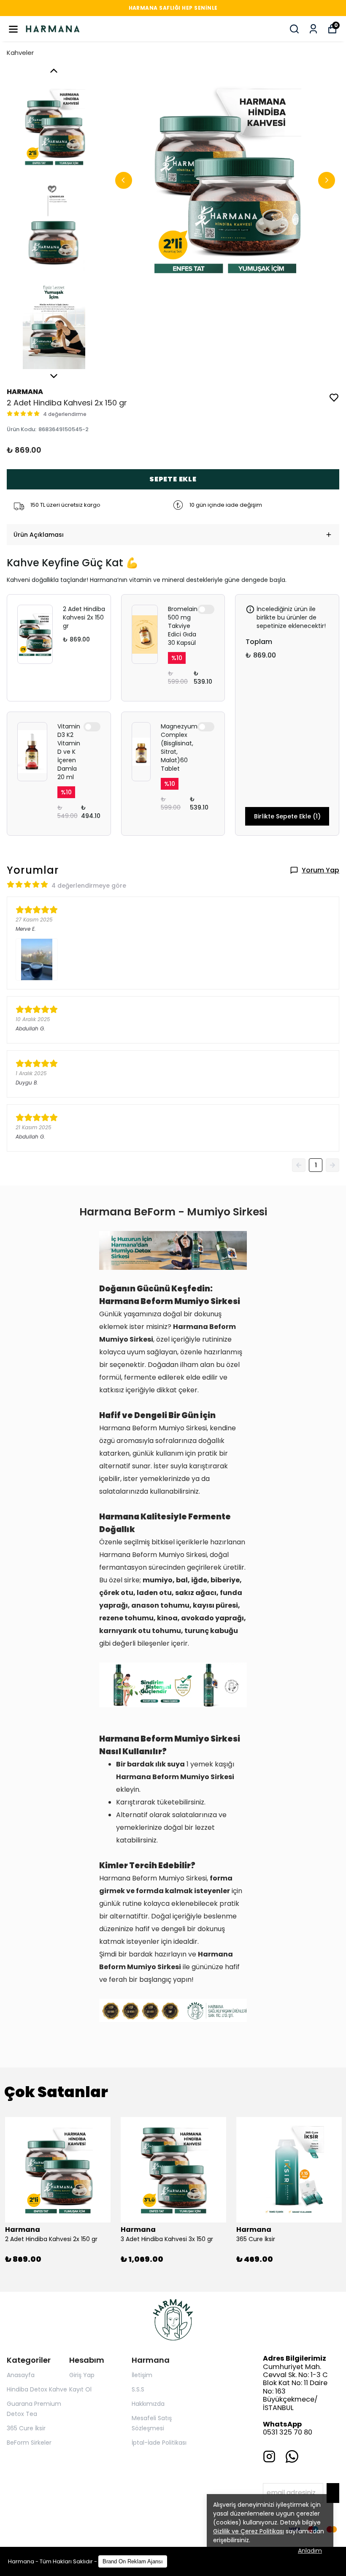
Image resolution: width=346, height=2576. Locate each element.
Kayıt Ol (80, 2389)
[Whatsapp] (292, 2456)
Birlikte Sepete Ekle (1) (287, 816)
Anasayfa (21, 2375)
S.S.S (138, 2389)
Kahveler (20, 53)
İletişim (142, 2375)
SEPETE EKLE (173, 479)
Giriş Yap (82, 2375)
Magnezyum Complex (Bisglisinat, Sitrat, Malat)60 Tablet (179, 747)
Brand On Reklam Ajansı (133, 2561)
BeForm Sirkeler (29, 2443)
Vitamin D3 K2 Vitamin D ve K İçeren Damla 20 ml (69, 752)
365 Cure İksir (26, 2428)
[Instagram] (269, 2456)
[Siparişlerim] (313, 29)
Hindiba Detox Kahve (37, 2389)
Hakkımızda (148, 2404)
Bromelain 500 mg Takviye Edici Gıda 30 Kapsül (183, 626)
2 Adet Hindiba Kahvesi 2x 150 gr (84, 617)
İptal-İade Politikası (159, 2443)
